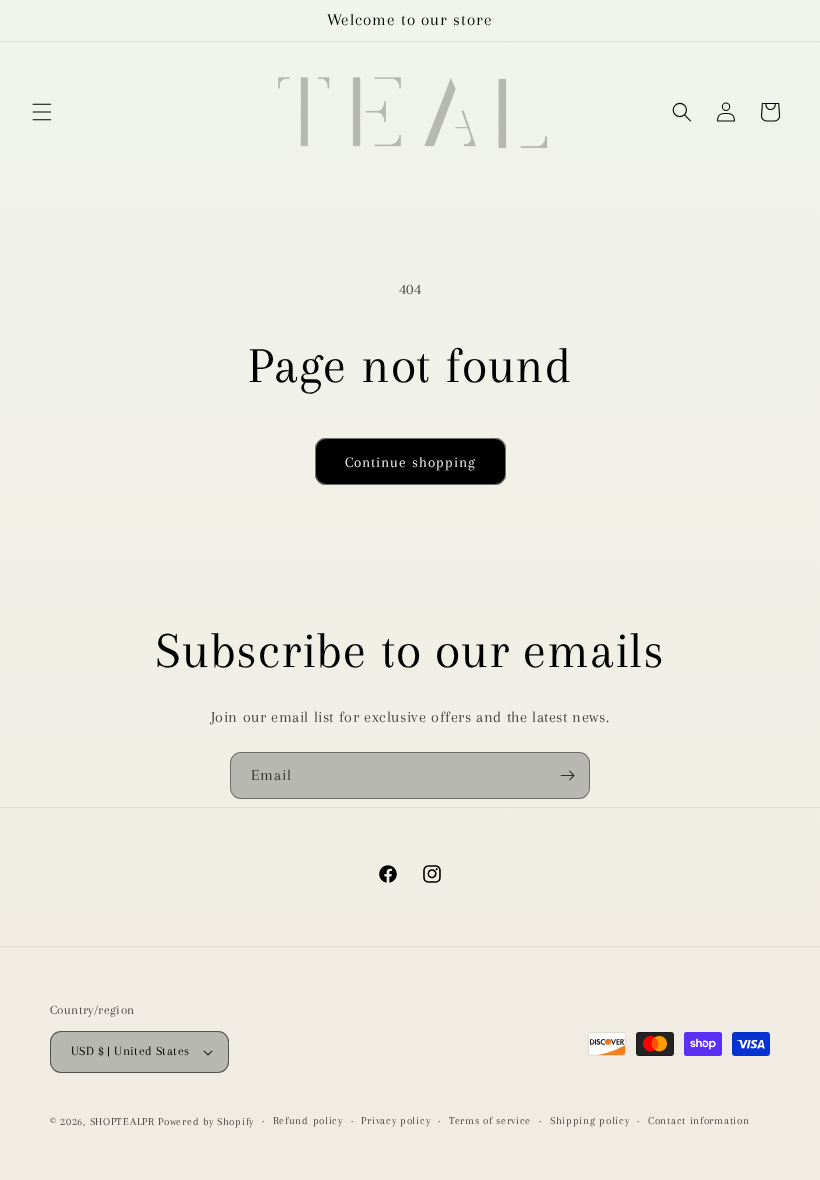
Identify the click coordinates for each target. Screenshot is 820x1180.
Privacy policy (395, 1120)
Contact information (698, 1120)
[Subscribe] (567, 775)
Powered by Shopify (206, 1121)
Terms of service (490, 1120)
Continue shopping (410, 462)
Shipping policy (590, 1120)
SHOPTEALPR (122, 1121)
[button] (42, 112)
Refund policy (308, 1120)
